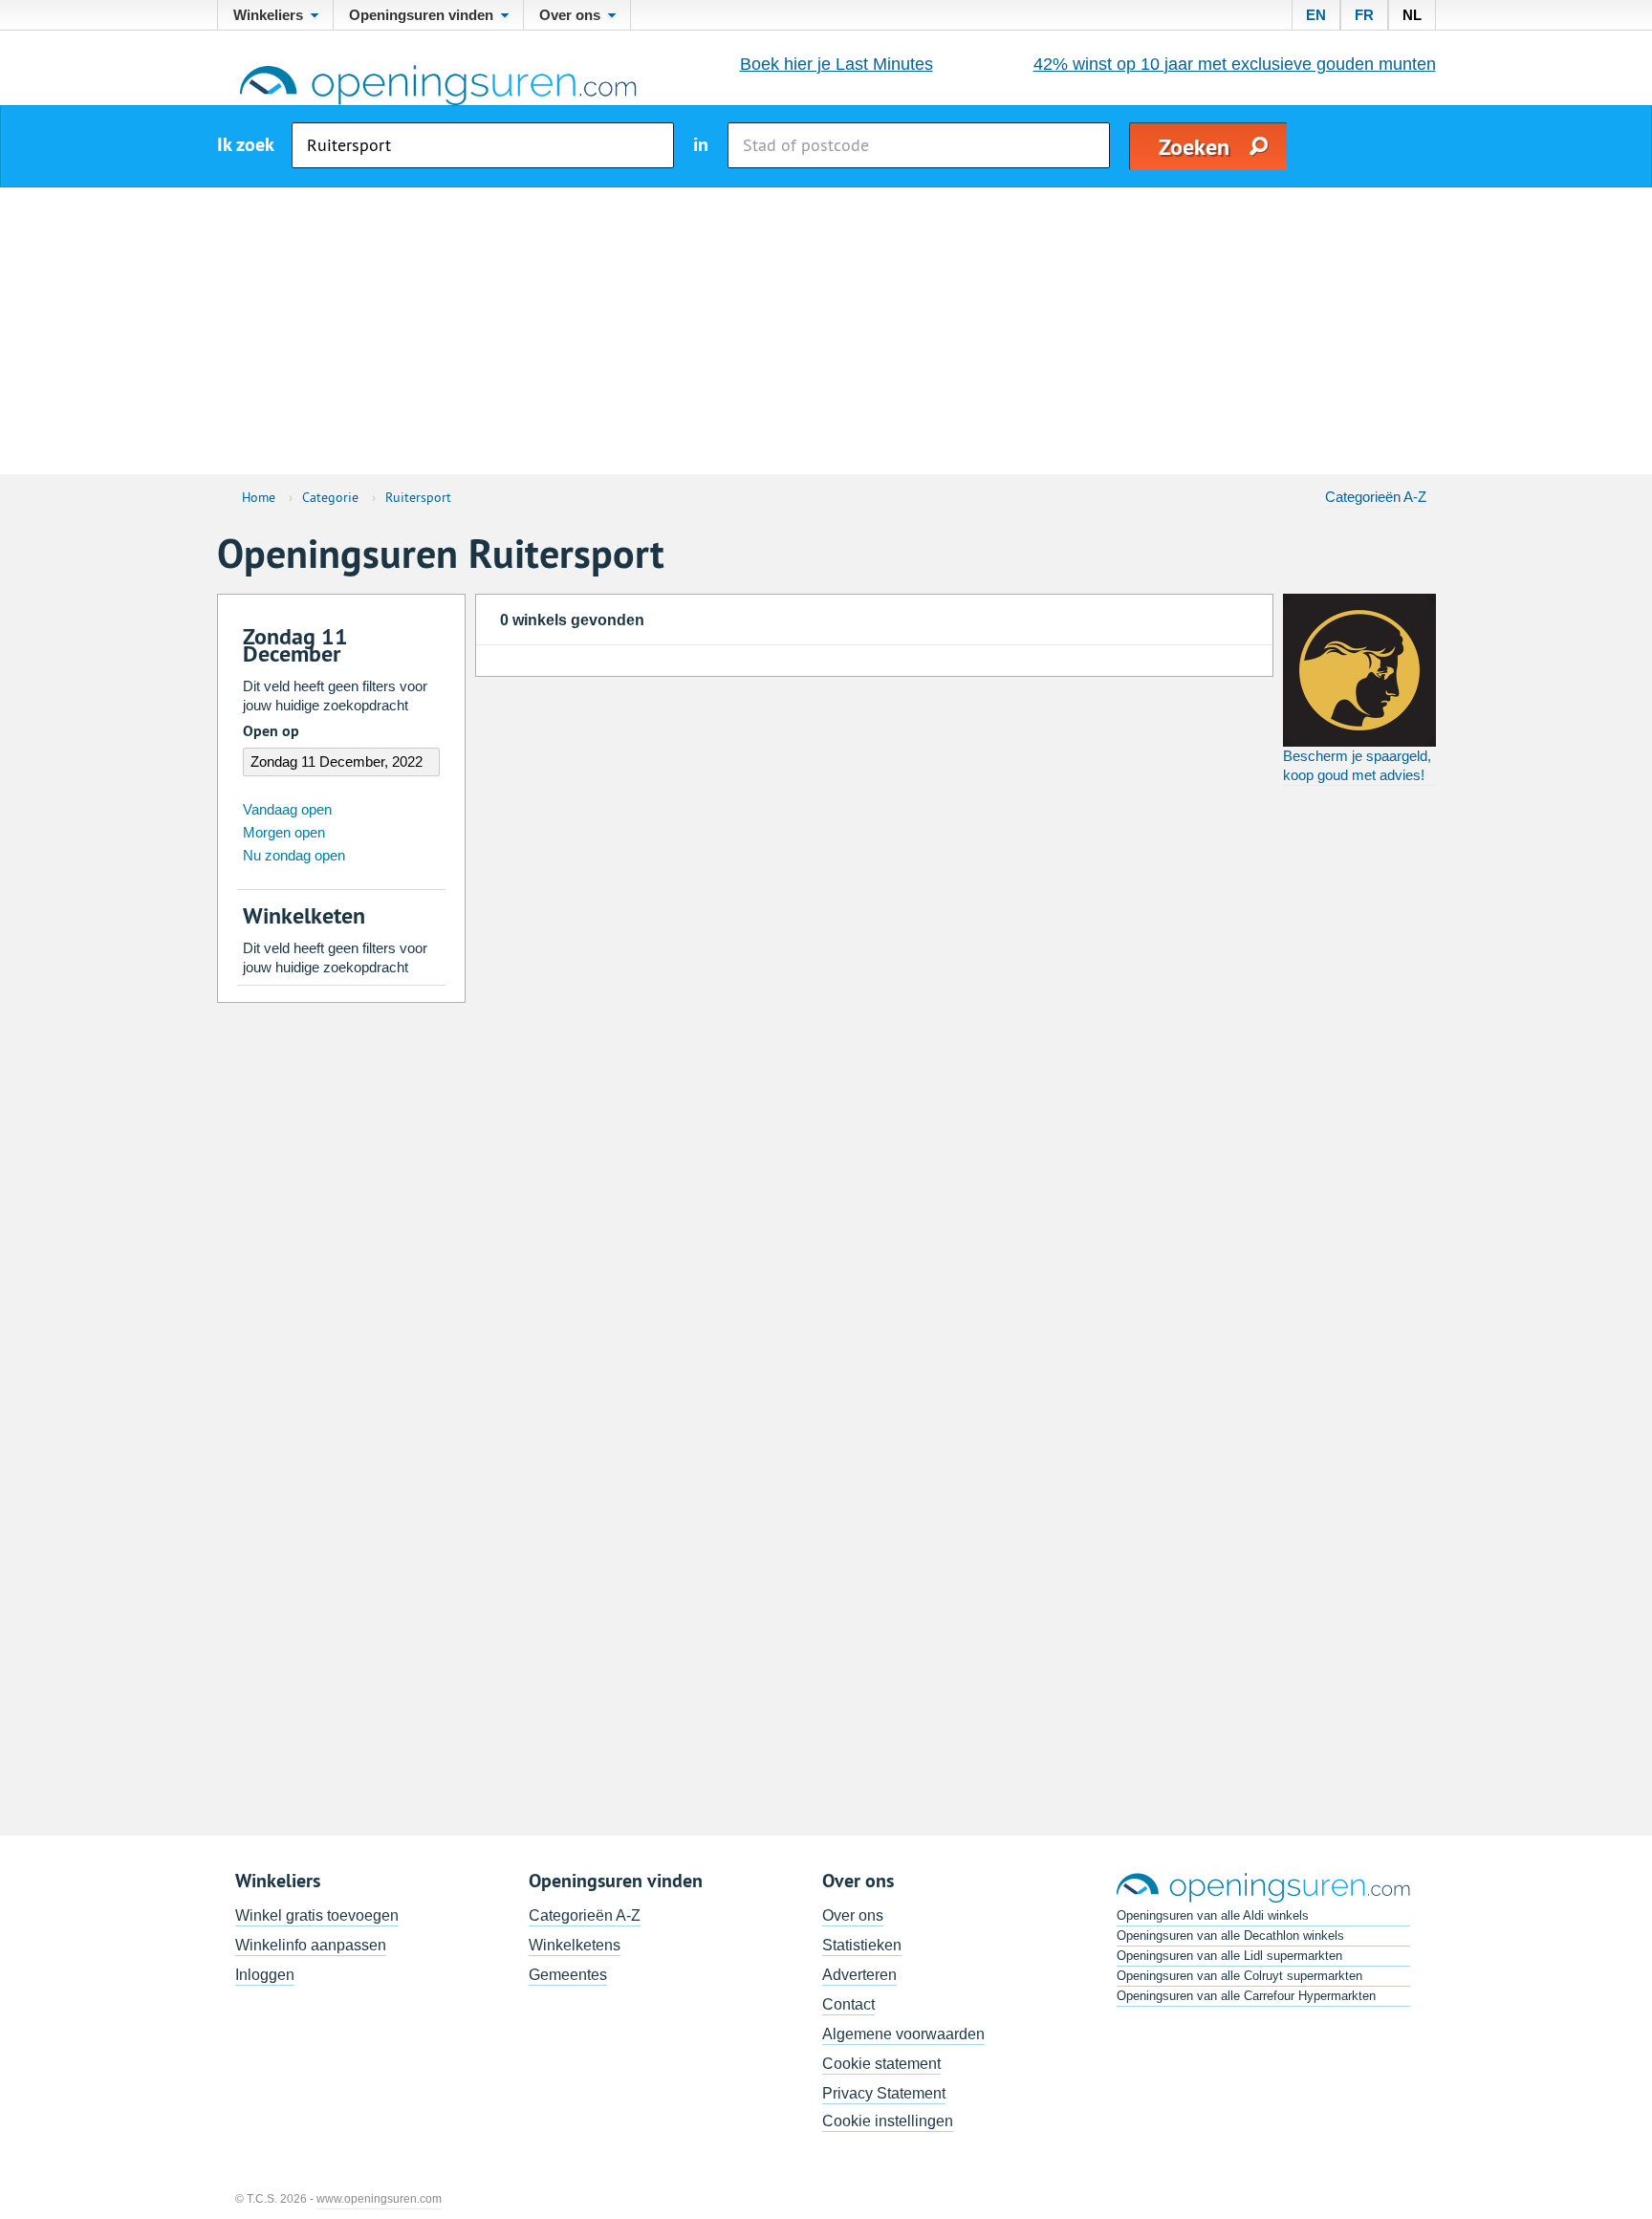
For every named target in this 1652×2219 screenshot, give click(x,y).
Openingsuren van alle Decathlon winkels (1230, 1936)
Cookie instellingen (888, 2121)
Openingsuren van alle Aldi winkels (1213, 1915)
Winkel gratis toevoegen (317, 1915)
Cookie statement (881, 2064)
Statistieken (862, 1945)
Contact (848, 2004)
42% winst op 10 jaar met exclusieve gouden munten (1235, 64)
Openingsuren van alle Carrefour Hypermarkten (1246, 1996)
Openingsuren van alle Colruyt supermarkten (1239, 1976)
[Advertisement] (826, 331)
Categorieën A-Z (1376, 497)
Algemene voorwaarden (903, 2034)
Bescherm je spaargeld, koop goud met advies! (1357, 765)
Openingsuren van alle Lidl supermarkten (1229, 1956)
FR (1364, 15)
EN (1316, 15)
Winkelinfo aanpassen (311, 1945)
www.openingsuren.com (379, 2199)
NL (1412, 15)
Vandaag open (287, 809)
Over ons (853, 1915)
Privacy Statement (884, 2093)
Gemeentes (568, 1975)
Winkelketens (575, 1945)
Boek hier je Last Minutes (837, 64)
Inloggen (265, 1975)
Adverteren (859, 1975)
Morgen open (284, 832)
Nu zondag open (294, 855)
